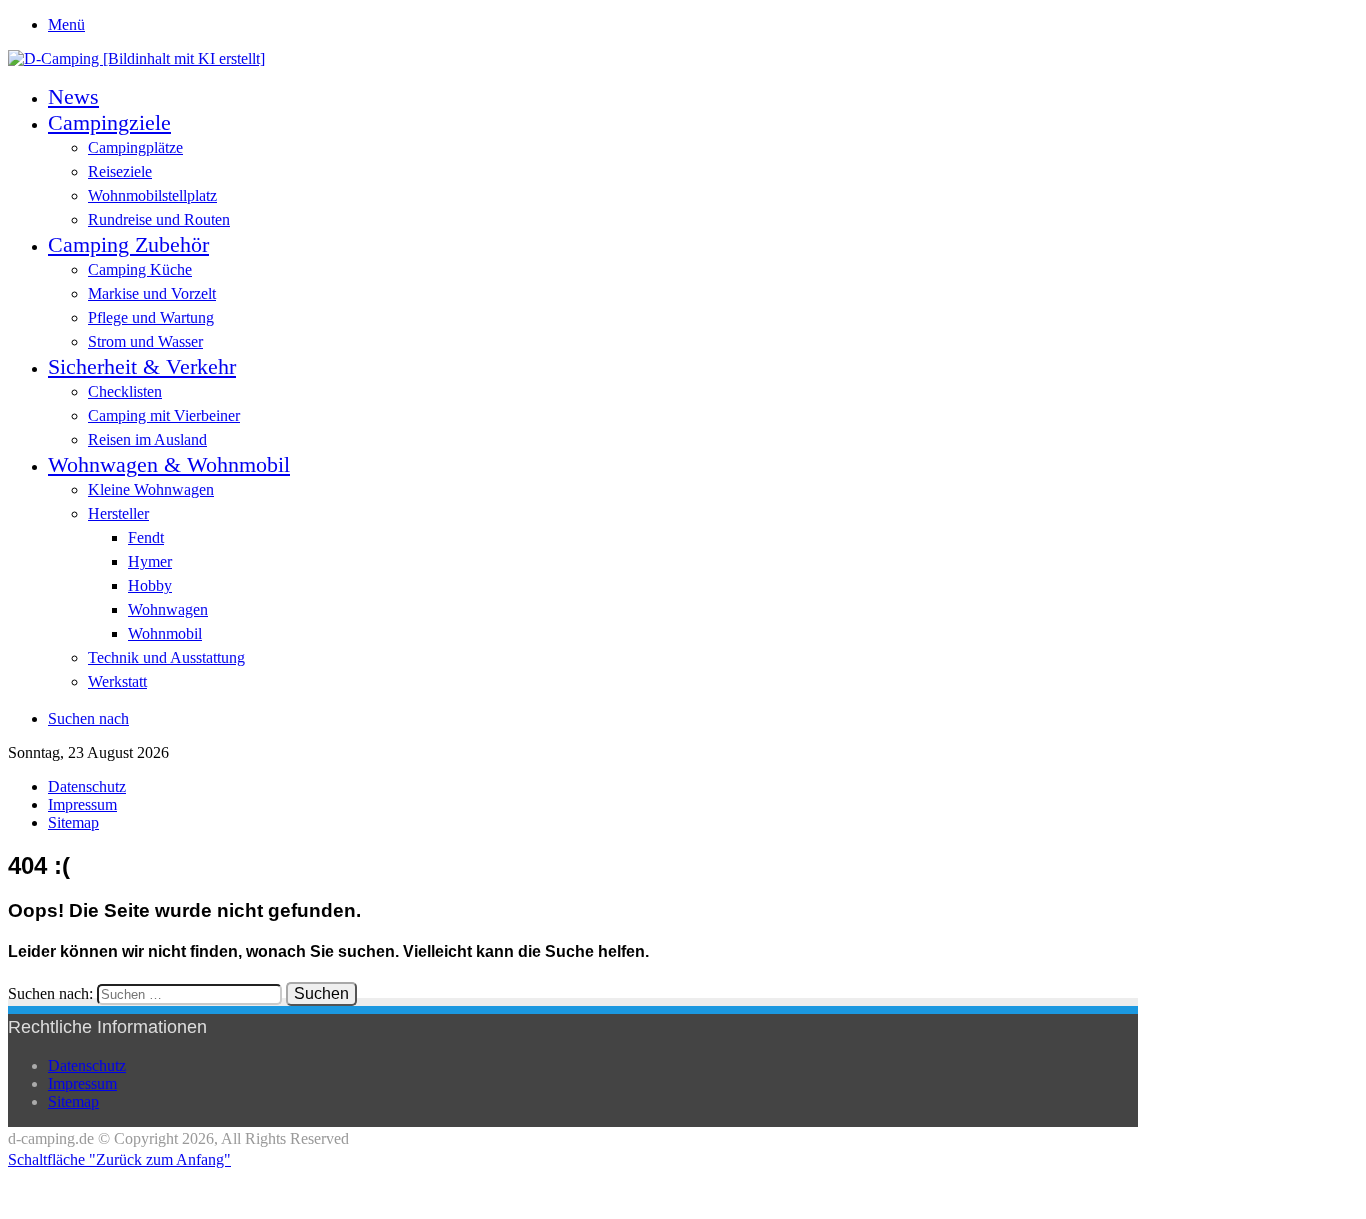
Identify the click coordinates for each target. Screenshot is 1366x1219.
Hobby (150, 585)
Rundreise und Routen (159, 219)
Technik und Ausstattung (166, 657)
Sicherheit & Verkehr (142, 366)
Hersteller (118, 513)
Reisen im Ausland (147, 439)
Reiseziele (120, 171)
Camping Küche (140, 269)
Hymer (150, 561)
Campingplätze (135, 147)
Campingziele (109, 122)
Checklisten (125, 391)
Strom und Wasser (145, 341)
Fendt (146, 537)
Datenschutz (87, 786)
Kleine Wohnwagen (151, 489)
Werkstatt (117, 681)
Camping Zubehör (128, 244)
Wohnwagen (168, 609)
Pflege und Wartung (151, 317)
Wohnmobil (165, 633)
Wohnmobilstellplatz (152, 195)
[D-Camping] (136, 58)
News (73, 96)
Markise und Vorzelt (152, 293)
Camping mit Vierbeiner (164, 415)
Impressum (82, 804)
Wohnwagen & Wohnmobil (169, 464)
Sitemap (73, 822)
